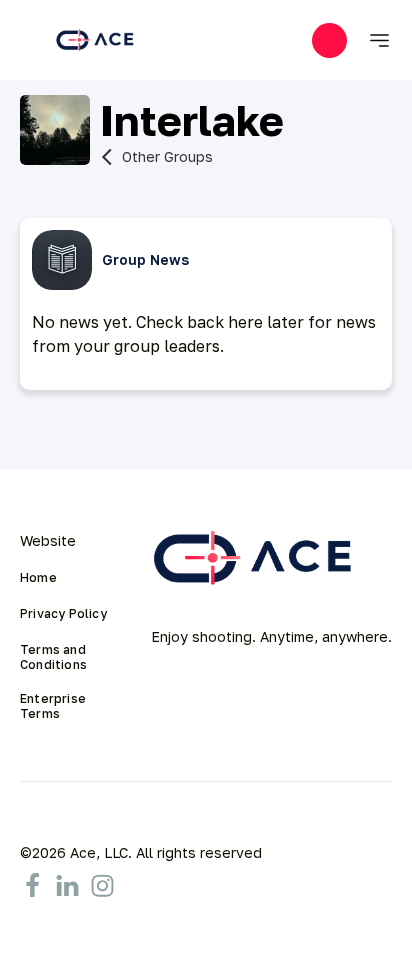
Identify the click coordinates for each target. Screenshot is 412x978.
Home (38, 578)
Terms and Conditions (54, 657)
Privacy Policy (63, 614)
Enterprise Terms (54, 706)
